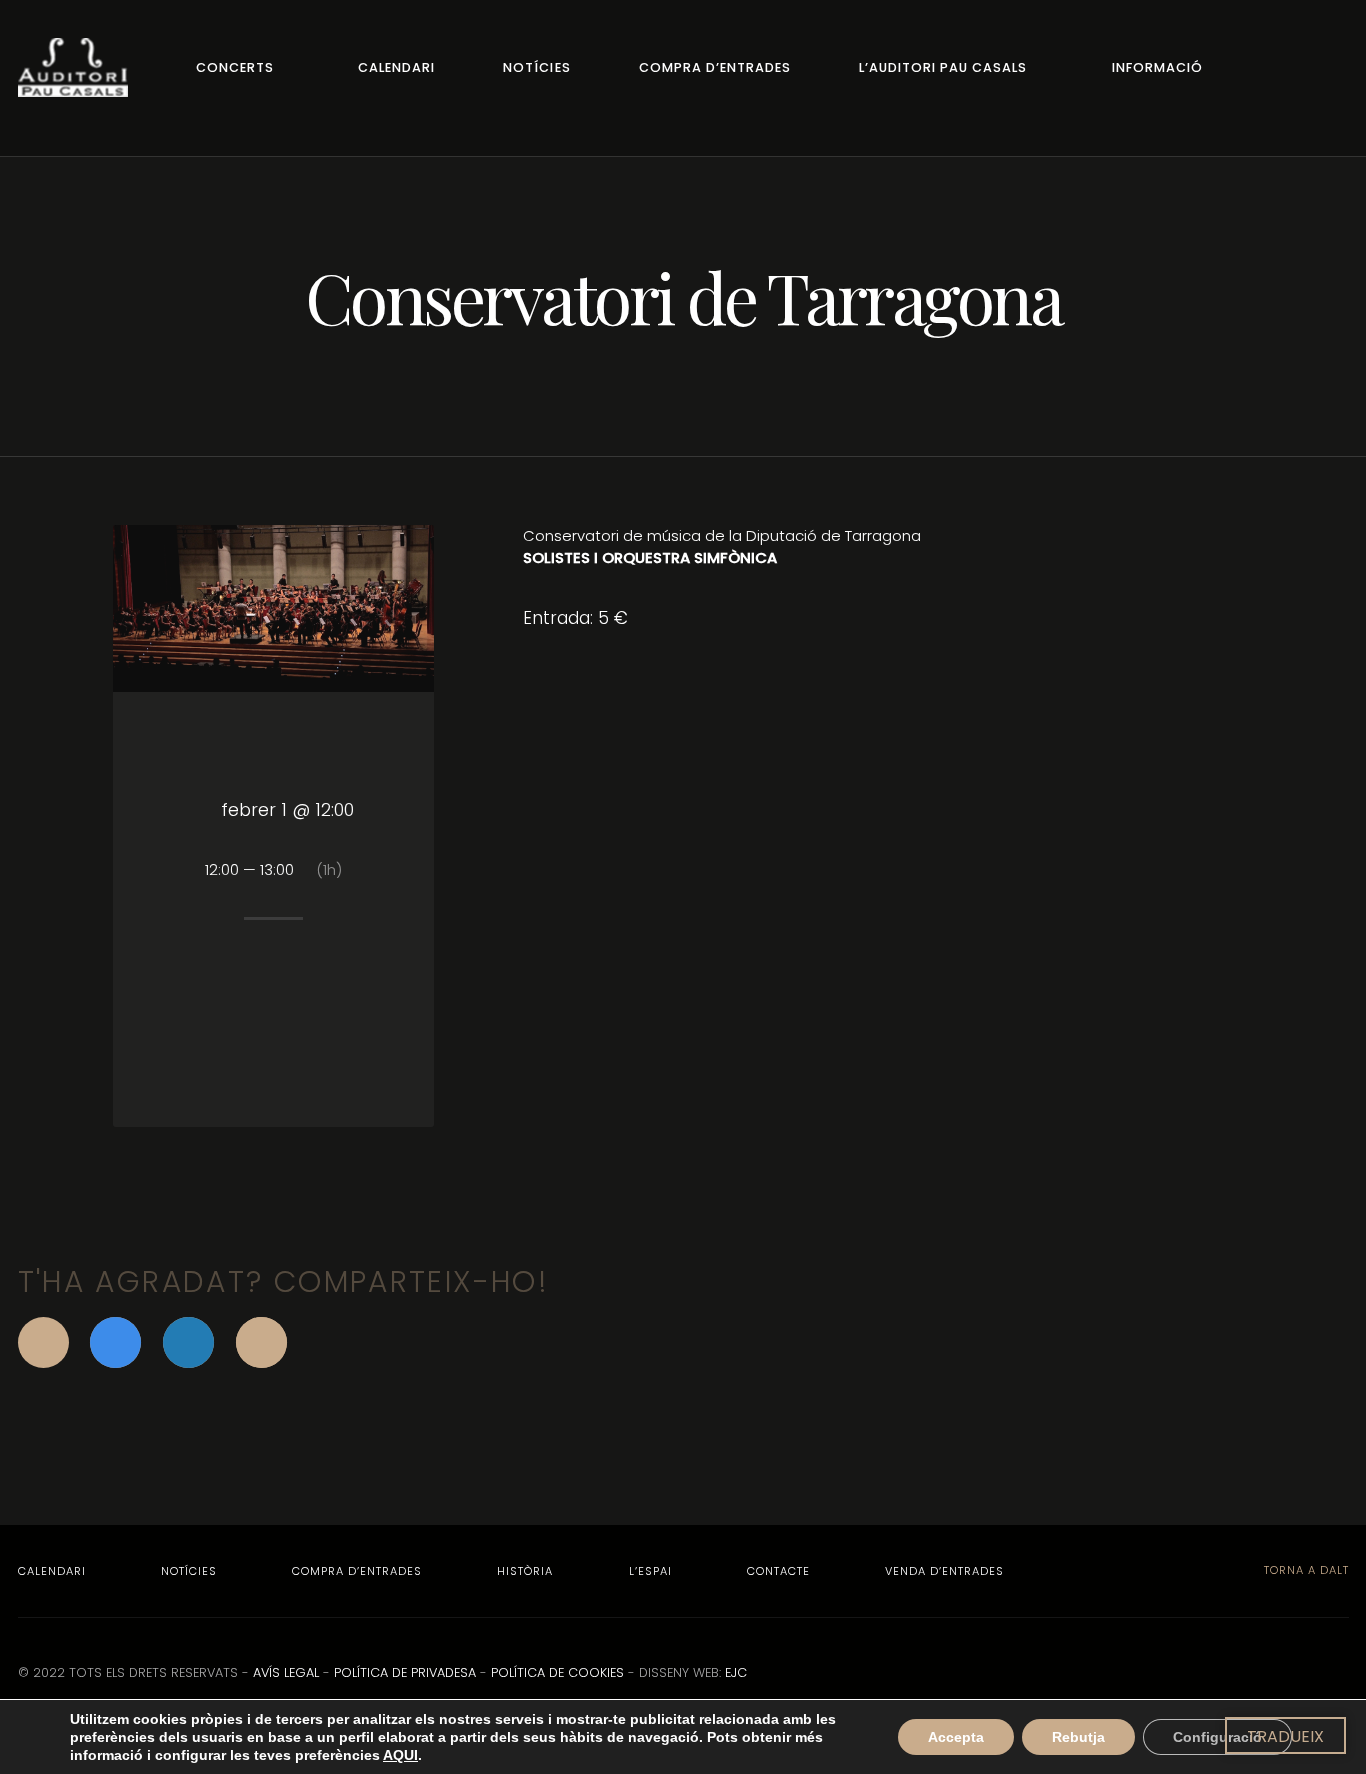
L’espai (650, 1571)
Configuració (1217, 1737)
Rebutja (1078, 1737)
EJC (736, 1672)
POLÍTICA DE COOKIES (557, 1672)
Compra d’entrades (715, 67)
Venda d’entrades (944, 1571)
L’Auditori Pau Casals (943, 67)
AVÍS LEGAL (286, 1672)
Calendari (396, 67)
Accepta (956, 1737)
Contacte (778, 1571)
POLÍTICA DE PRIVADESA (405, 1672)
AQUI (400, 1755)
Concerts (235, 67)
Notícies (536, 67)
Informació (1157, 67)
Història (525, 1571)
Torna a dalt (1304, 1570)
